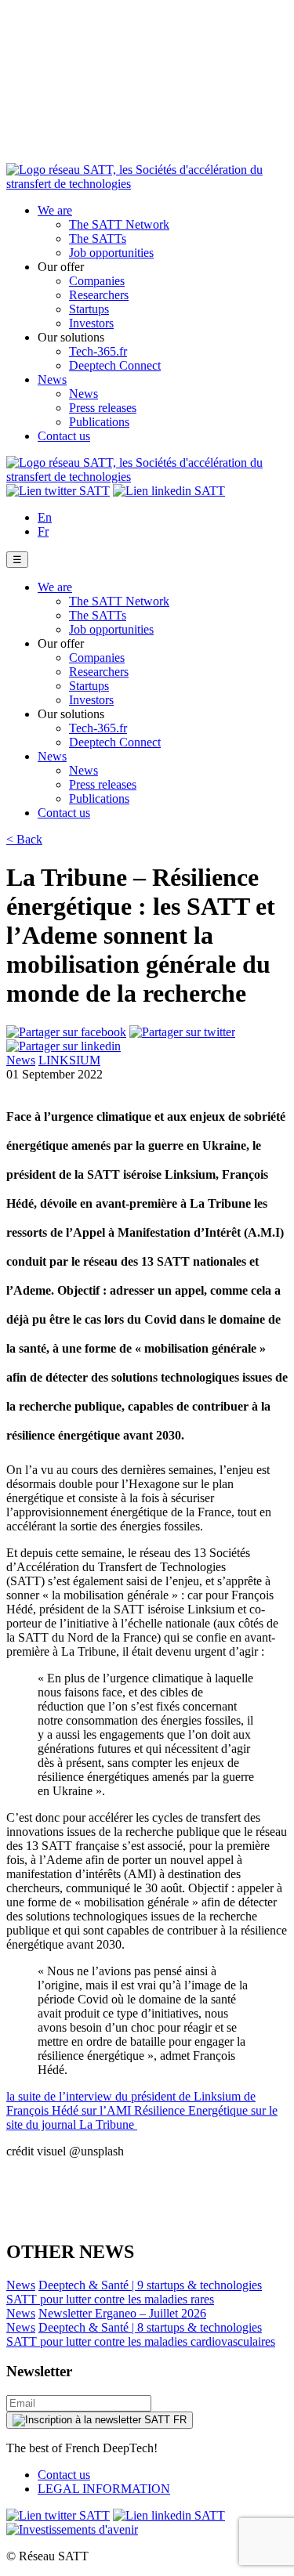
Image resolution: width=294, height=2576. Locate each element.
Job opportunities (111, 253)
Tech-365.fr (98, 351)
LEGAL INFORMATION (104, 2489)
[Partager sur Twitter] (182, 1032)
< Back (24, 839)
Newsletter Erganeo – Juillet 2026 (122, 2313)
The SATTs (98, 238)
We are (55, 210)
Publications (99, 422)
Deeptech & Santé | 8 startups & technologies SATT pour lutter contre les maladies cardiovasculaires (141, 2334)
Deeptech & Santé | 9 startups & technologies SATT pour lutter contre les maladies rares (134, 2292)
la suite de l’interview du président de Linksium (125, 2096)
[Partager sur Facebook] (66, 1032)
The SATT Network (119, 224)
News (52, 379)
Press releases (103, 408)
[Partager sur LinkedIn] (64, 1046)
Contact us (64, 436)
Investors (91, 323)
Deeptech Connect (115, 365)
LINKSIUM (69, 1060)
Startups (89, 309)
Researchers (99, 295)
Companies (97, 281)
